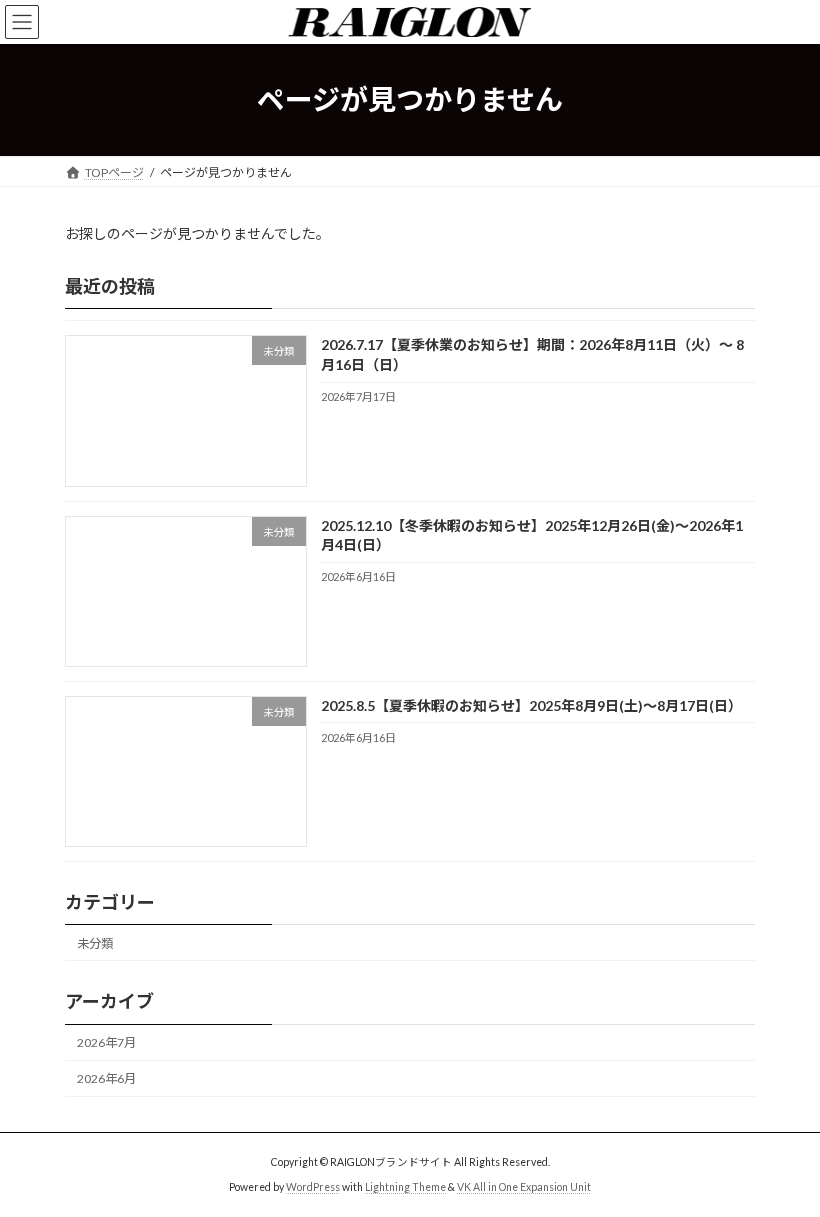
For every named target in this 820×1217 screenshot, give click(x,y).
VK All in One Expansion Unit (524, 1187)
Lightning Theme (405, 1187)
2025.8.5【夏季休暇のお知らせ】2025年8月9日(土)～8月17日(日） (531, 705)
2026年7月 (106, 1042)
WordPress (313, 1187)
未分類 (95, 943)
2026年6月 (106, 1078)
